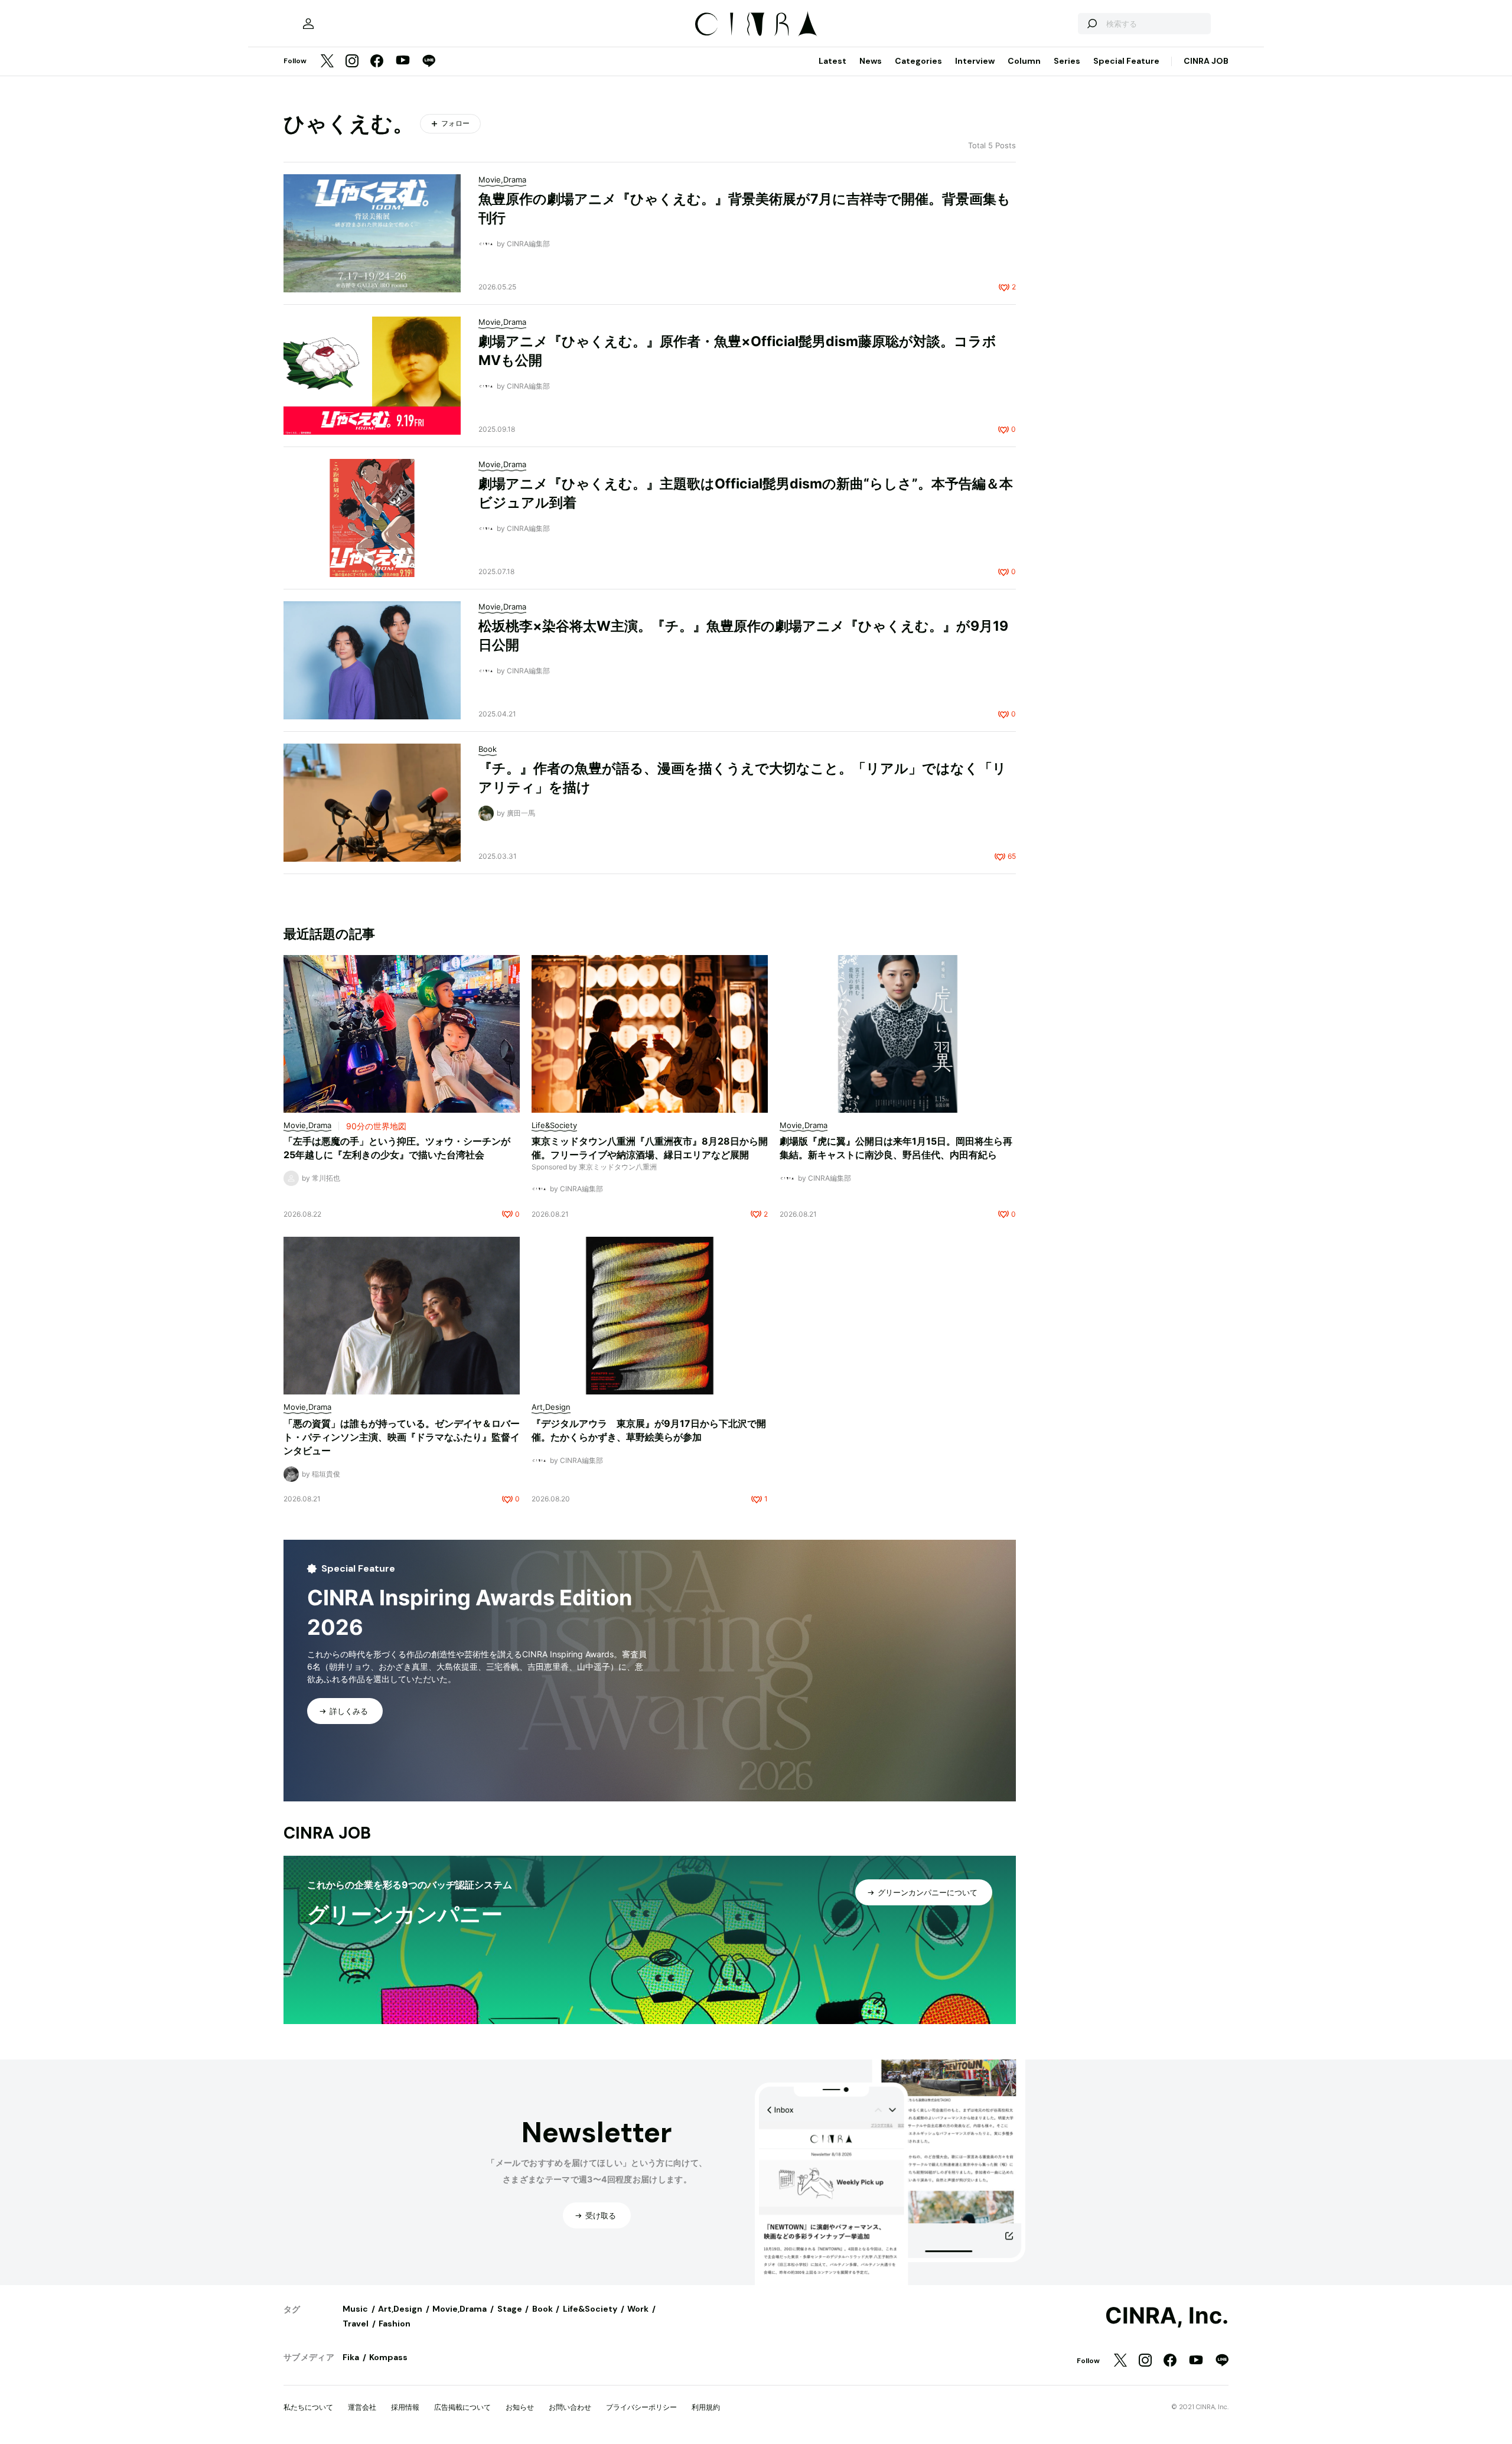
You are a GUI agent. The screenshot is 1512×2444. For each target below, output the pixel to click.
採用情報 (405, 2407)
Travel (356, 2324)
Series (1067, 61)
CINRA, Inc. (1167, 2316)
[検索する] (1091, 24)
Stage (510, 2309)
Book (542, 2309)
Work (638, 2309)
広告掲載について (462, 2407)
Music (355, 2309)
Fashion (395, 2324)
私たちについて (308, 2407)
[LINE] (429, 62)
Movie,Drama (460, 2309)
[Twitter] (327, 62)
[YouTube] (403, 61)
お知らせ (520, 2407)
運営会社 (362, 2407)
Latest (832, 61)
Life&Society (590, 2309)
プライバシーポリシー (641, 2407)
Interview (975, 61)
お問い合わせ (570, 2407)
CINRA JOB (1206, 61)
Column (1024, 61)
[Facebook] (377, 62)
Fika (351, 2357)
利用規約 (706, 2407)
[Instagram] (352, 62)
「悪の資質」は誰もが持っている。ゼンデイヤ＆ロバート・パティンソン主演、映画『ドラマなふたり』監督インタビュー (402, 1437)
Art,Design (400, 2309)
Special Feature (1126, 61)
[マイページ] (308, 24)
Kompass (388, 2357)
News (871, 61)
